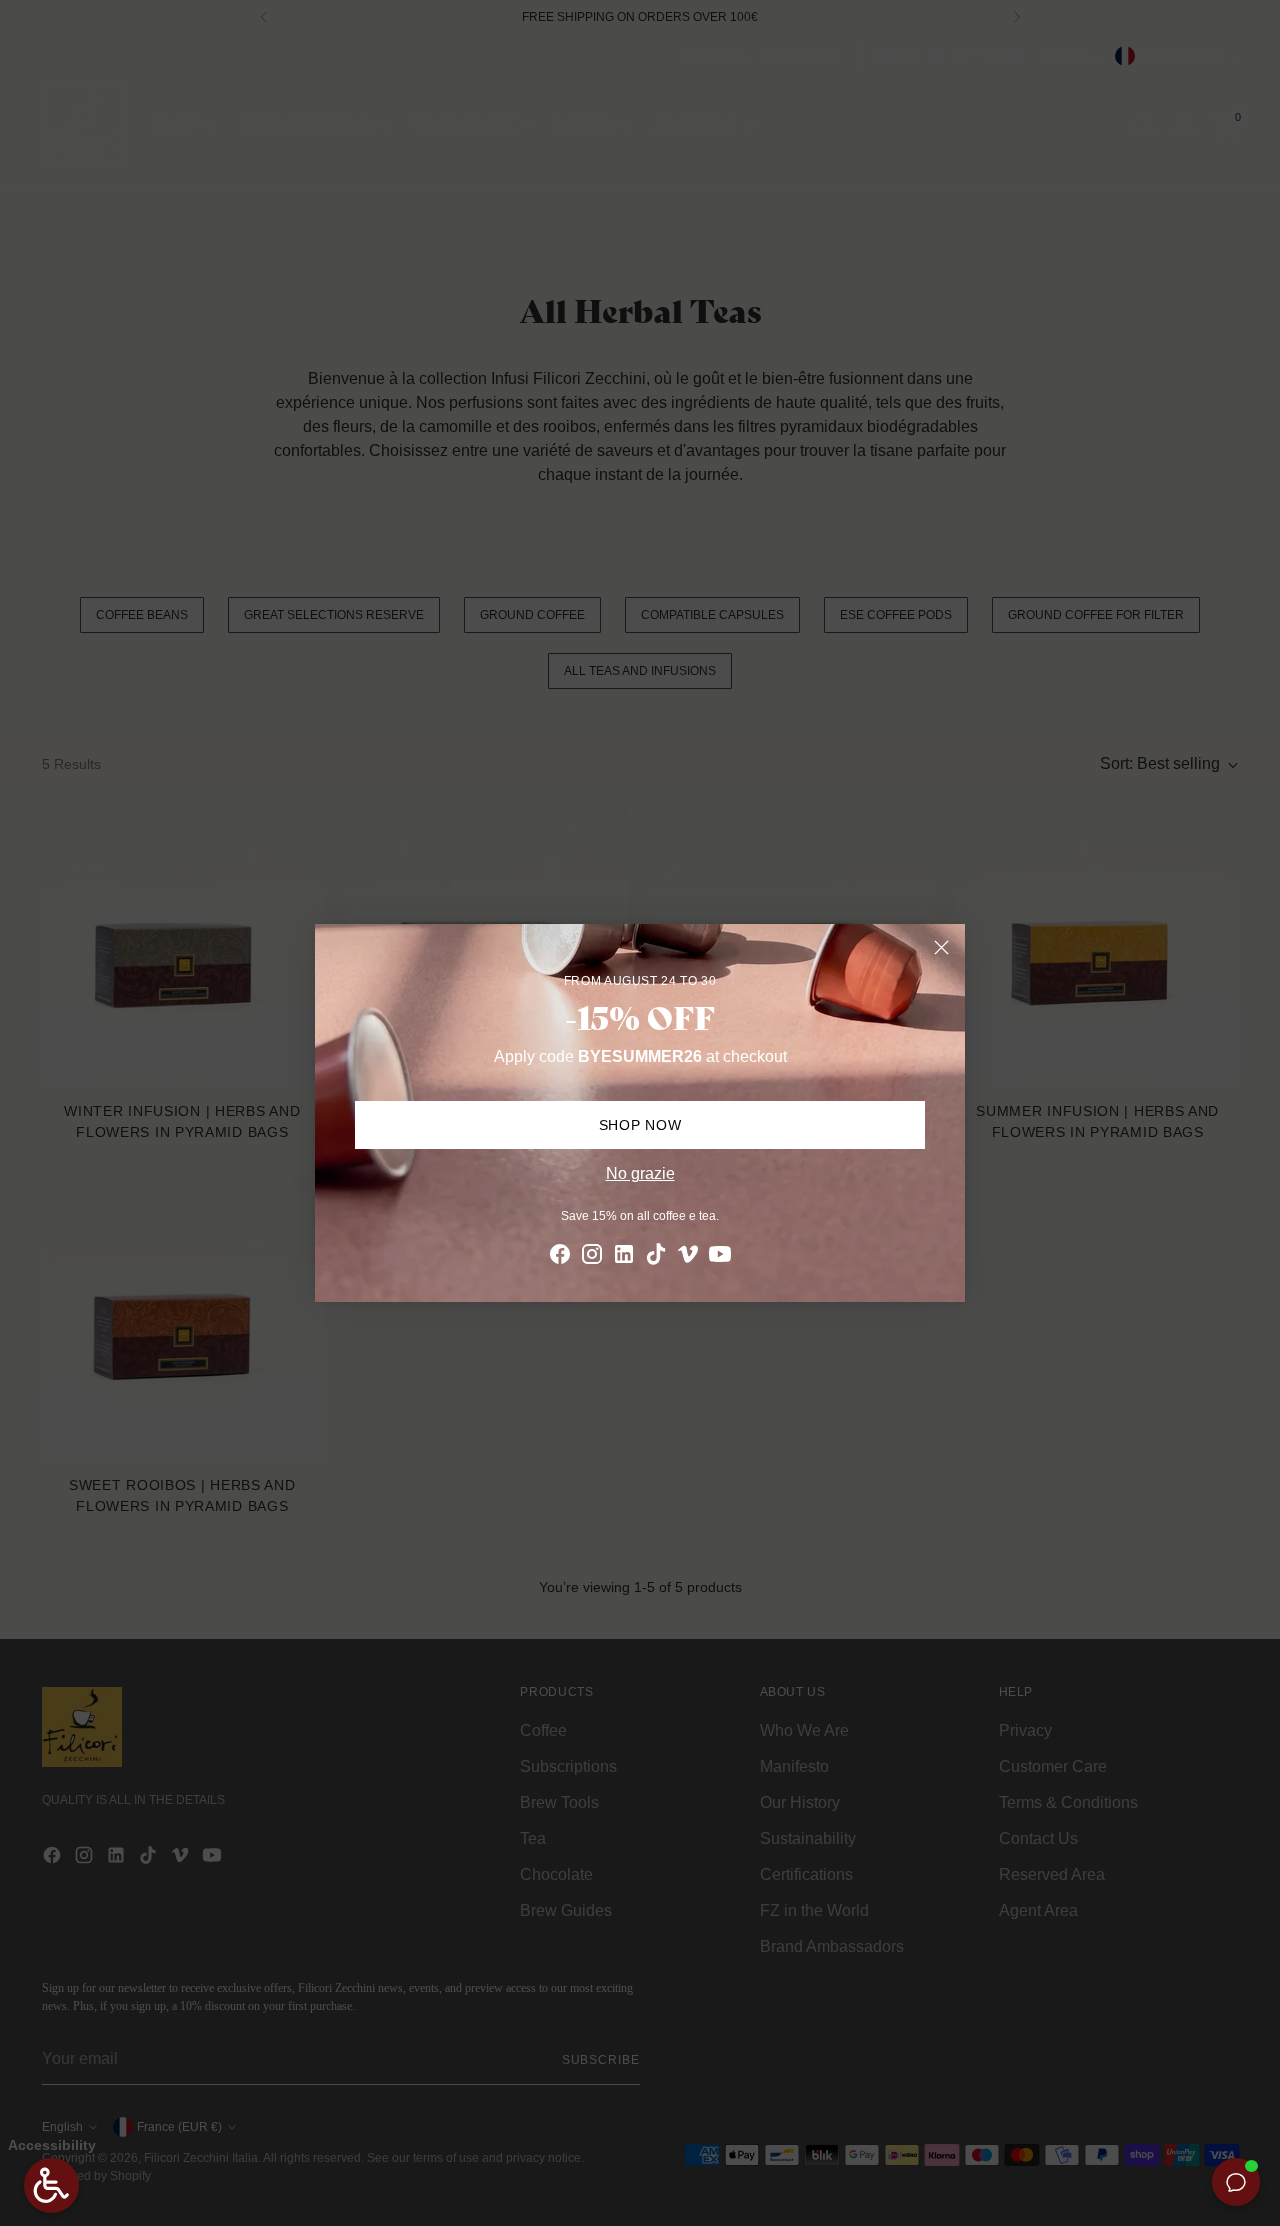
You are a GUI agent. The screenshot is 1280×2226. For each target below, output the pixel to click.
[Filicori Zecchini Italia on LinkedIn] (624, 1257)
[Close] (941, 947)
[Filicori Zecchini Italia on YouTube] (720, 1257)
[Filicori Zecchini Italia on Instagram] (592, 1257)
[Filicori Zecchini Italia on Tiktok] (656, 1257)
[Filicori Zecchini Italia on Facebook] (560, 1257)
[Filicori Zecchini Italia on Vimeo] (688, 1257)
